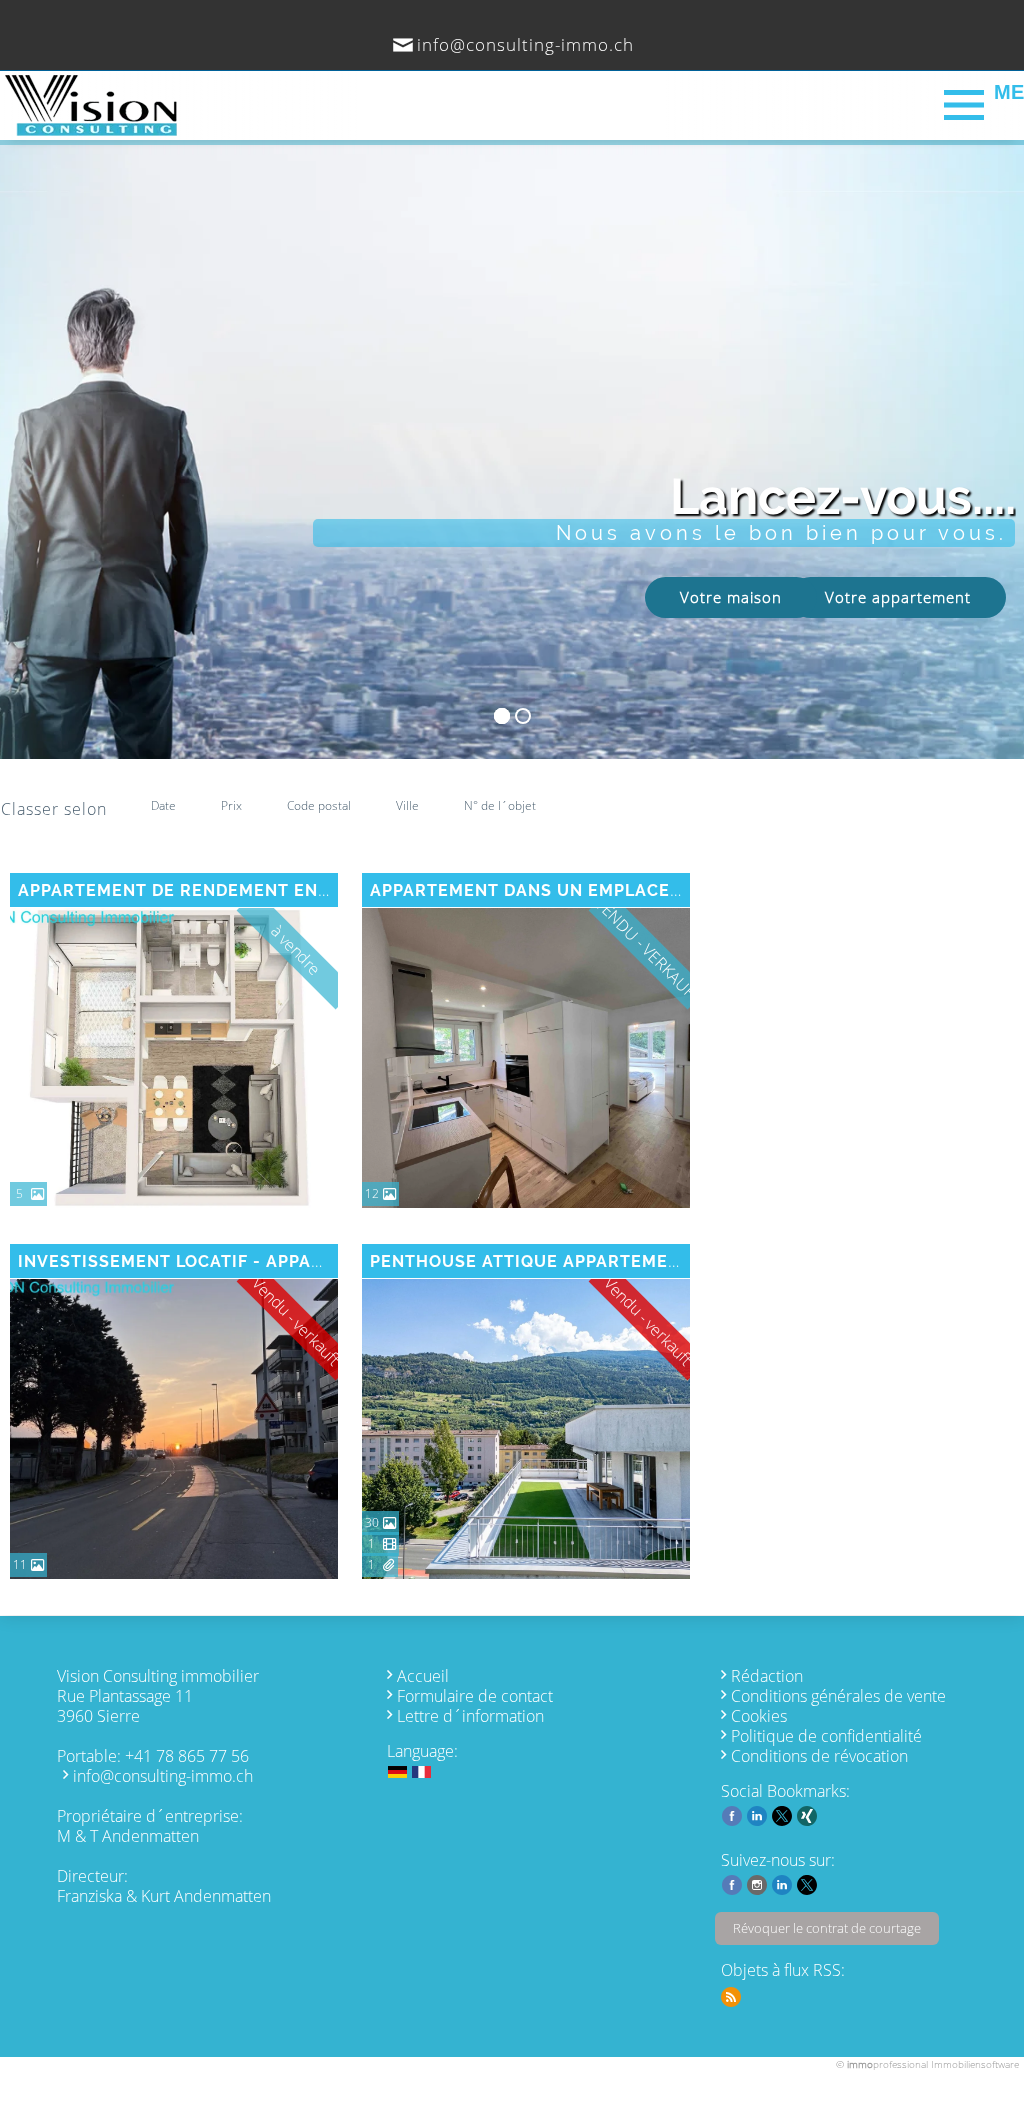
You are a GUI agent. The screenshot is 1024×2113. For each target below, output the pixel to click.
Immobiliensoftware (975, 2064)
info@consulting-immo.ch (525, 44)
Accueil (423, 1676)
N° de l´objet (500, 805)
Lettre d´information (470, 1716)
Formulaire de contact (475, 1696)
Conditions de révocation (819, 1756)
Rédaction (767, 1676)
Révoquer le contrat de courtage (827, 1928)
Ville (407, 805)
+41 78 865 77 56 (187, 1756)
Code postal (319, 805)
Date (163, 805)
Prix (231, 805)
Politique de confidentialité (826, 1736)
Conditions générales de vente (838, 1696)
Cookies (759, 1716)
